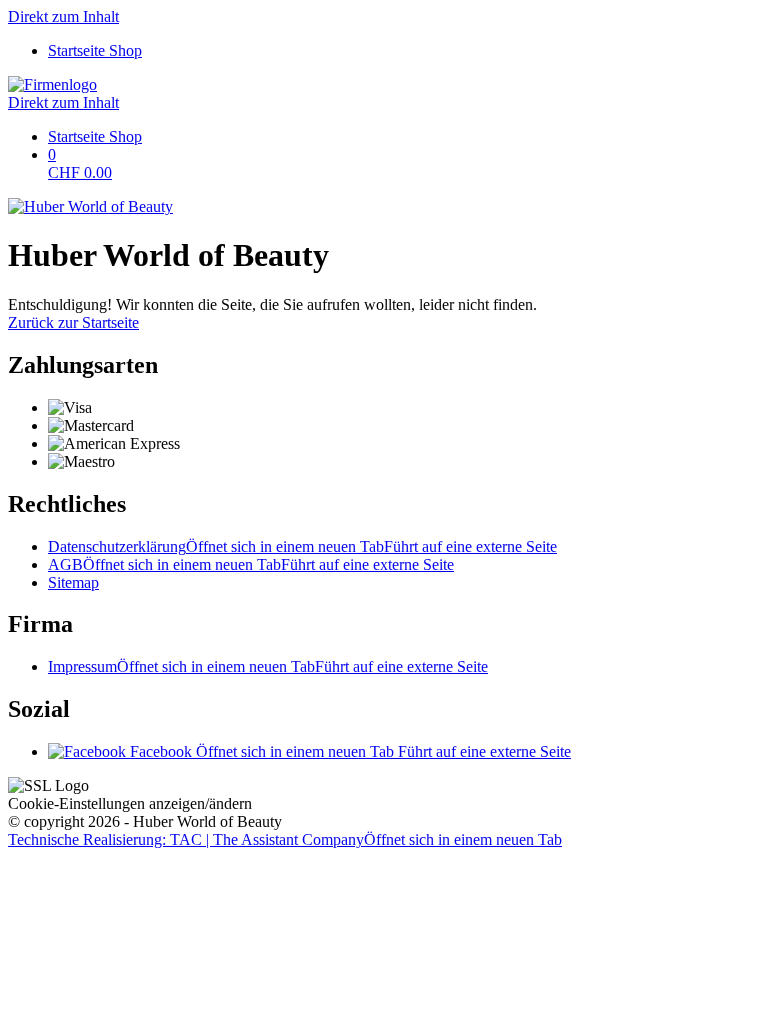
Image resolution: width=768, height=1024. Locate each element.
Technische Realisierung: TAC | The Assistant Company (285, 839)
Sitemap (73, 582)
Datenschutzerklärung (302, 546)
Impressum (268, 666)
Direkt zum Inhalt (63, 16)
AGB (251, 564)
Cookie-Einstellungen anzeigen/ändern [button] (130, 803)
